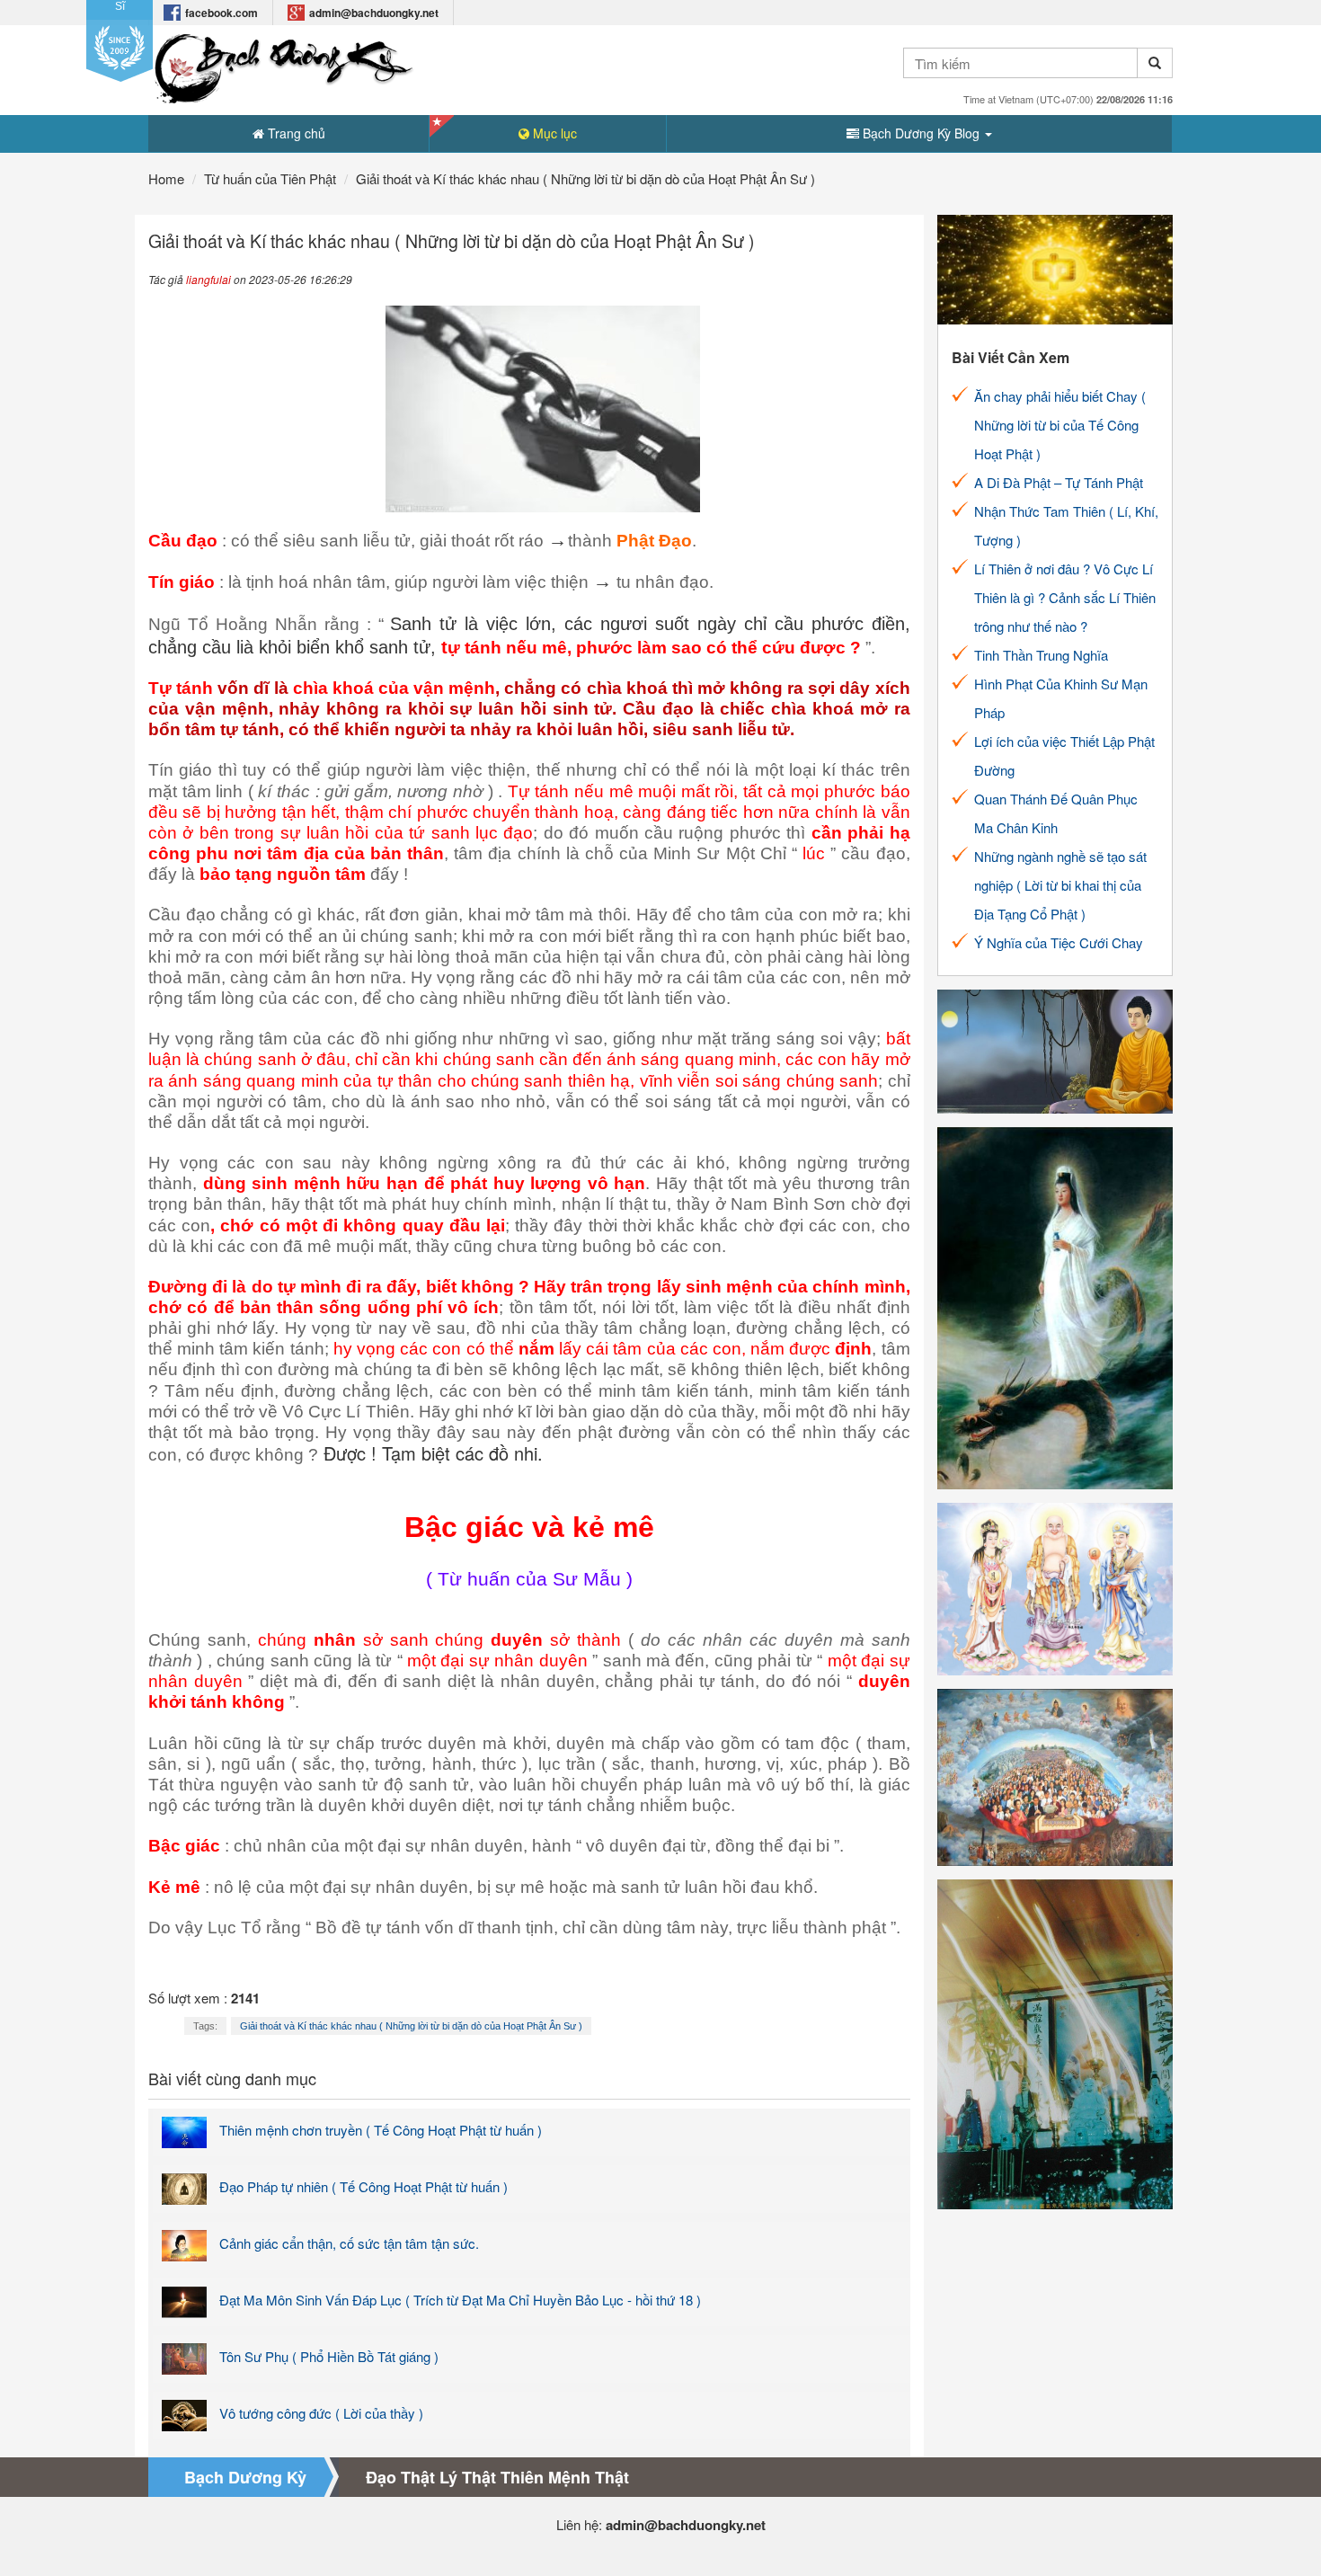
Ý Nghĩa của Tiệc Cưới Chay (1059, 942)
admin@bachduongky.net (374, 13)
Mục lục (553, 133)
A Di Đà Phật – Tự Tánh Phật (1059, 482)
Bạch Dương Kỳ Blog (921, 133)
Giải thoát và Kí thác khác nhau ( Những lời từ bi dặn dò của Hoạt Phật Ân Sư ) (411, 2026)
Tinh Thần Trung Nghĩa (1041, 655)
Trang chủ (295, 133)
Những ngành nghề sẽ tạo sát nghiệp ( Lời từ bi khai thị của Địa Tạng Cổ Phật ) (1060, 885)
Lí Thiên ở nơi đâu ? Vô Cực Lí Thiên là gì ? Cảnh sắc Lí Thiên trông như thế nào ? (1065, 597)
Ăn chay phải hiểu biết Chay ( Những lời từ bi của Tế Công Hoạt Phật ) (1060, 425)
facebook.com (222, 13)
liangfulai (208, 279)
